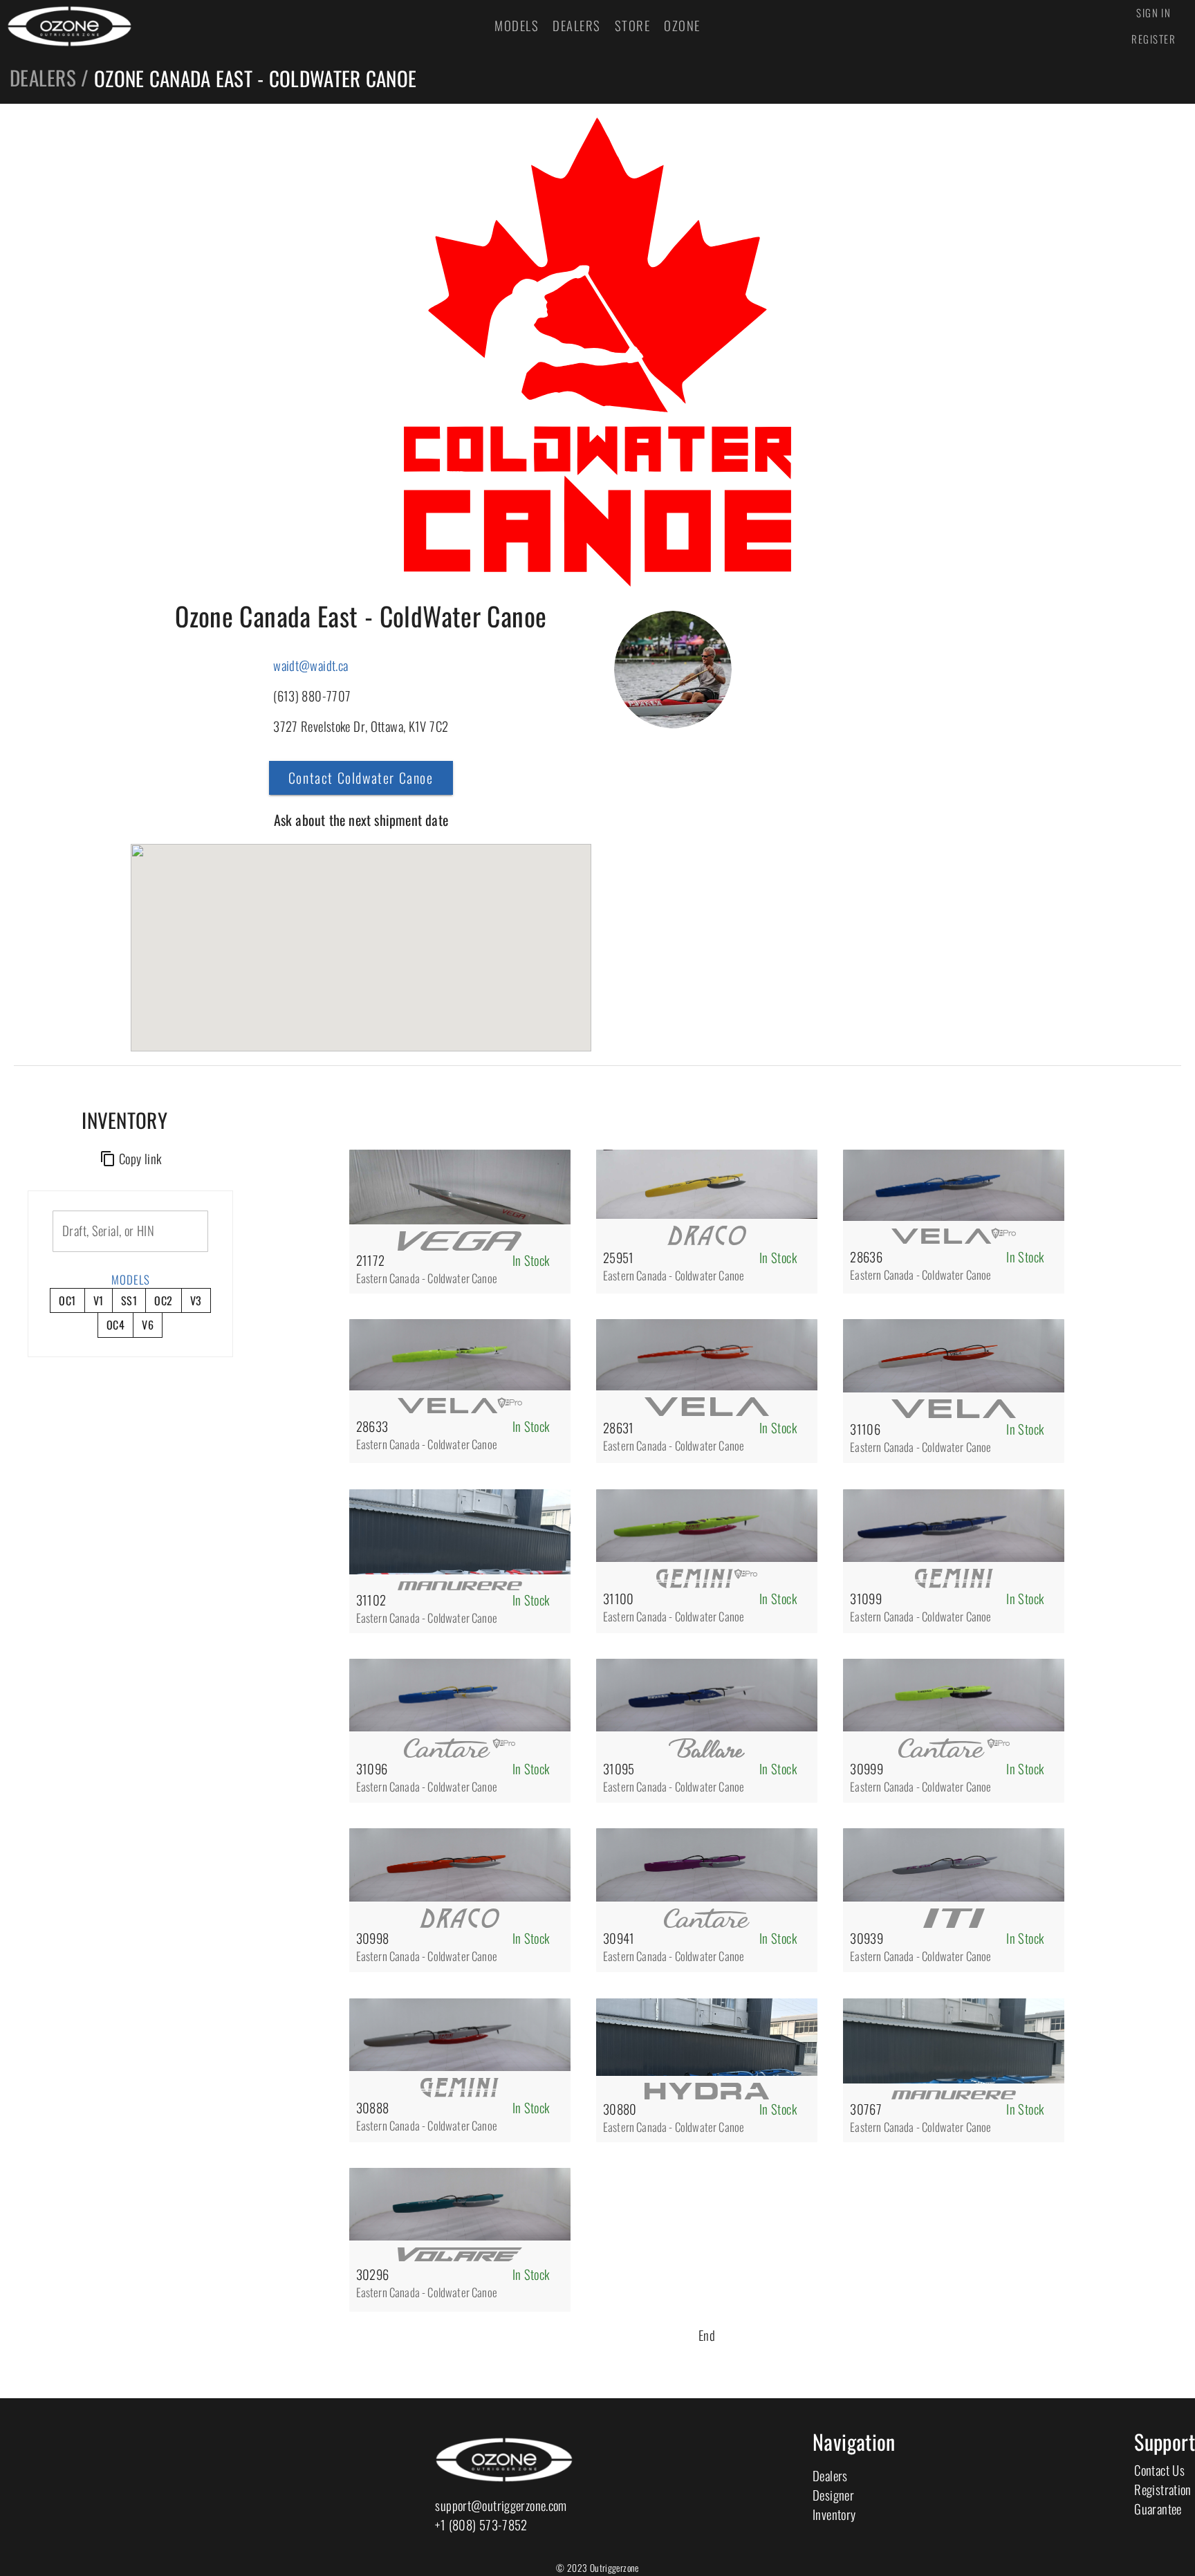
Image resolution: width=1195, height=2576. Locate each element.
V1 (99, 1300)
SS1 (129, 1300)
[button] (361, 927)
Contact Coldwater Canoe (361, 778)
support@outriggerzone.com (501, 2505)
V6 (148, 1325)
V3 (196, 1300)
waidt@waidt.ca (311, 665)
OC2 (163, 1300)
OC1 (67, 1300)
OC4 (115, 1325)
